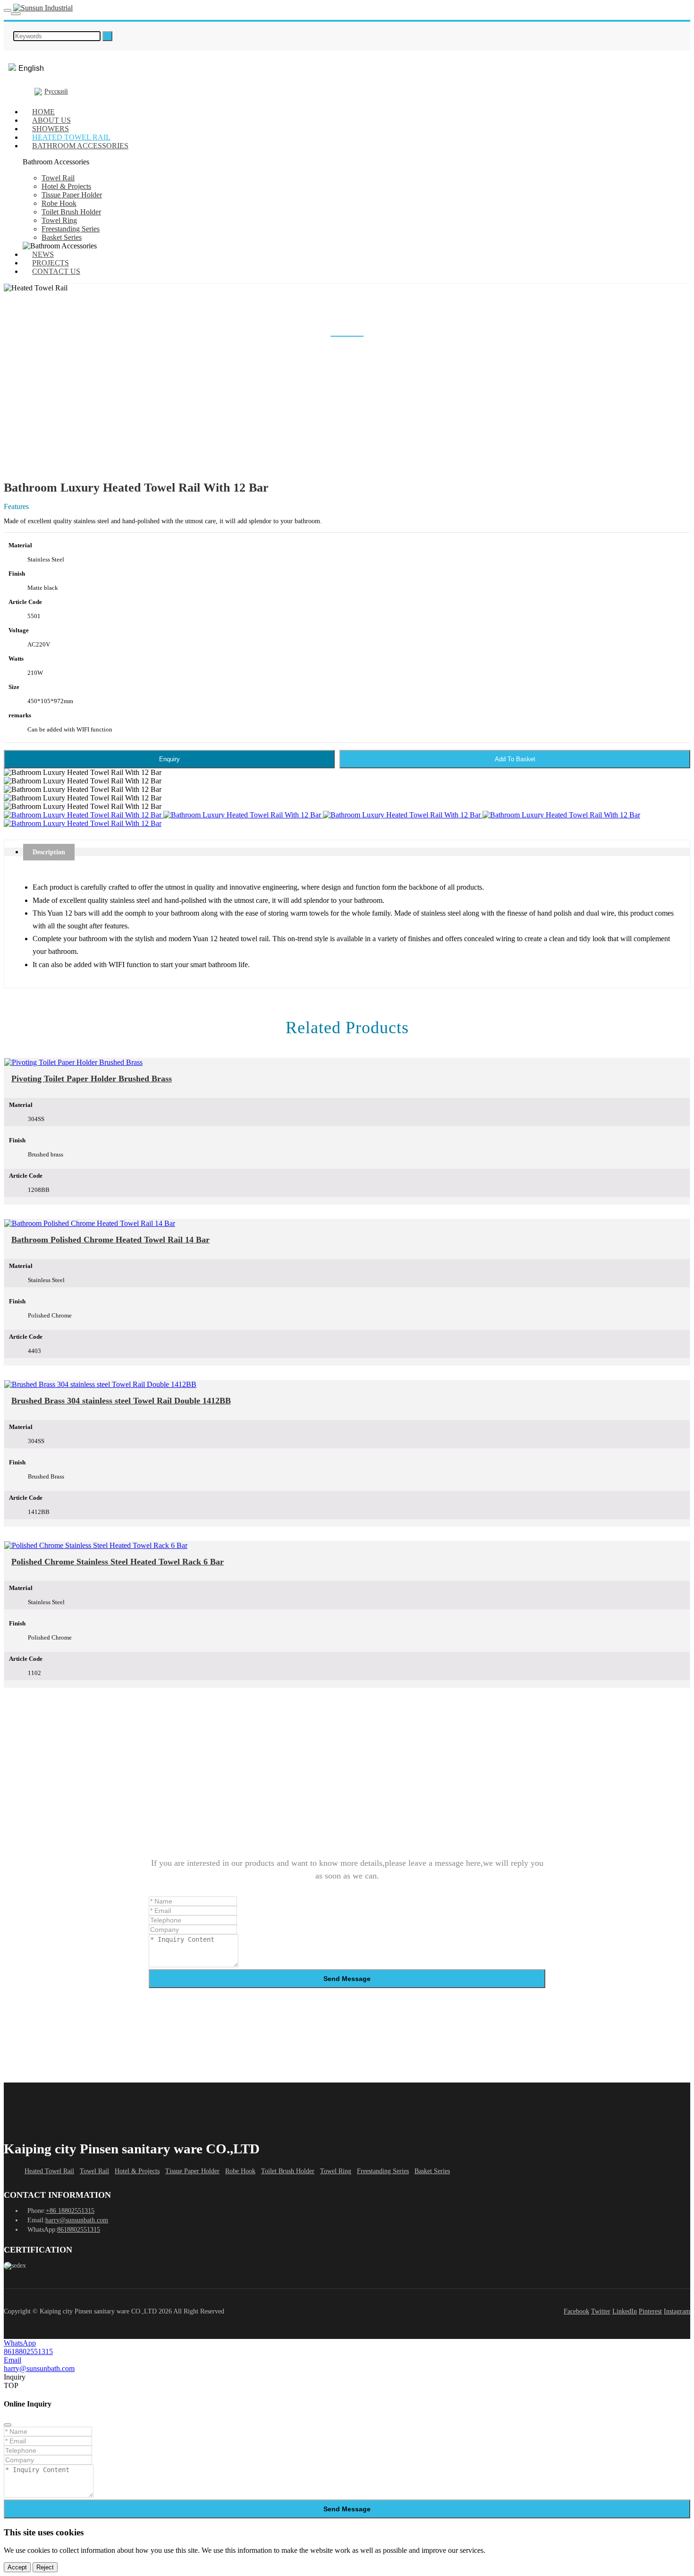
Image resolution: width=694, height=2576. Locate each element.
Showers (51, 129)
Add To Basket (515, 759)
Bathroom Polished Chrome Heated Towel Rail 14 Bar (110, 1240)
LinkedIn (625, 2311)
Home (43, 112)
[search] (107, 36)
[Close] (8, 2425)
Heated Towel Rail (71, 137)
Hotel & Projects (66, 186)
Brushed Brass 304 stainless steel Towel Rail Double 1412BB (121, 1401)
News (43, 254)
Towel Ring (59, 220)
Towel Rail (58, 178)
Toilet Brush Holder (71, 212)
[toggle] (8, 10)
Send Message (347, 1979)
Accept (17, 2567)
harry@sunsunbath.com (77, 2220)
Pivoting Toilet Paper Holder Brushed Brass (92, 1079)
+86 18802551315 (70, 2211)
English (31, 68)
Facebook (576, 2311)
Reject (45, 2567)
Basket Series (62, 237)
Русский (56, 91)
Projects (51, 263)
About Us (51, 120)
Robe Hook (59, 203)
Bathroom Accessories (80, 146)
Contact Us (56, 271)
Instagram (677, 2311)
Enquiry (169, 759)
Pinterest (650, 2311)
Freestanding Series (71, 229)
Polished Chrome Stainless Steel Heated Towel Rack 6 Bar (118, 1562)
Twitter (601, 2311)
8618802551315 (79, 2230)
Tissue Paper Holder (72, 195)
